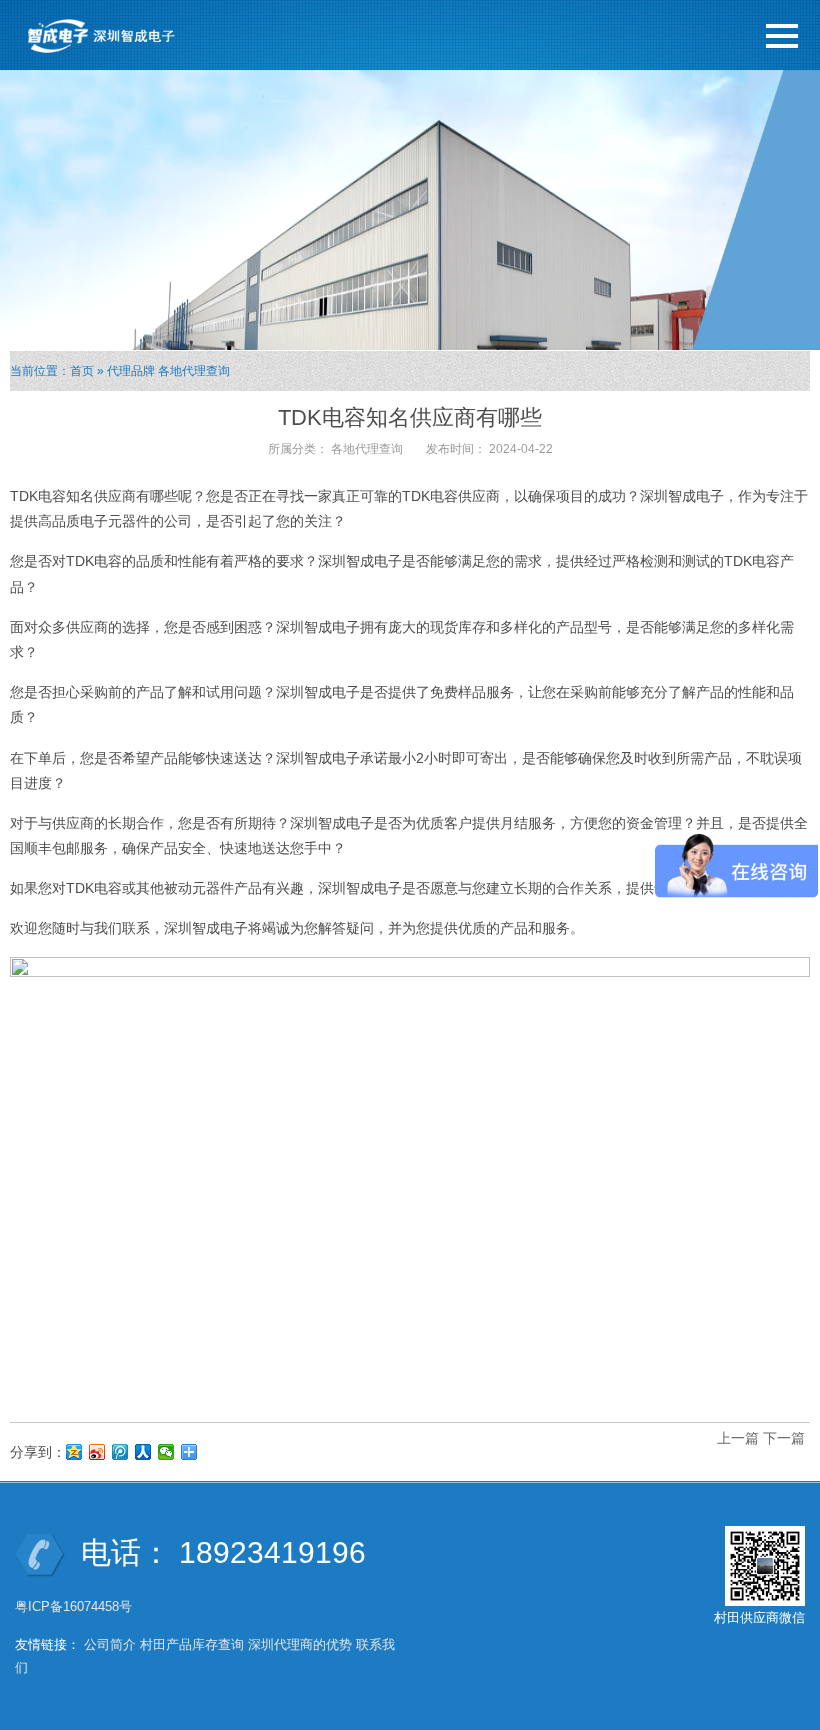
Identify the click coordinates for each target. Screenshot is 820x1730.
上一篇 (738, 1438)
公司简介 (110, 1644)
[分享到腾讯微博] (120, 1452)
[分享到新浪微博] (97, 1452)
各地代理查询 (194, 371)
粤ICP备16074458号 (75, 1606)
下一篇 (784, 1438)
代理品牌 (131, 371)
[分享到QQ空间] (74, 1452)
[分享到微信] (166, 1452)
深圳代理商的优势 (300, 1644)
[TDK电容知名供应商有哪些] (410, 1180)
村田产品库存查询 (192, 1644)
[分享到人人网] (143, 1452)
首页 (82, 371)
